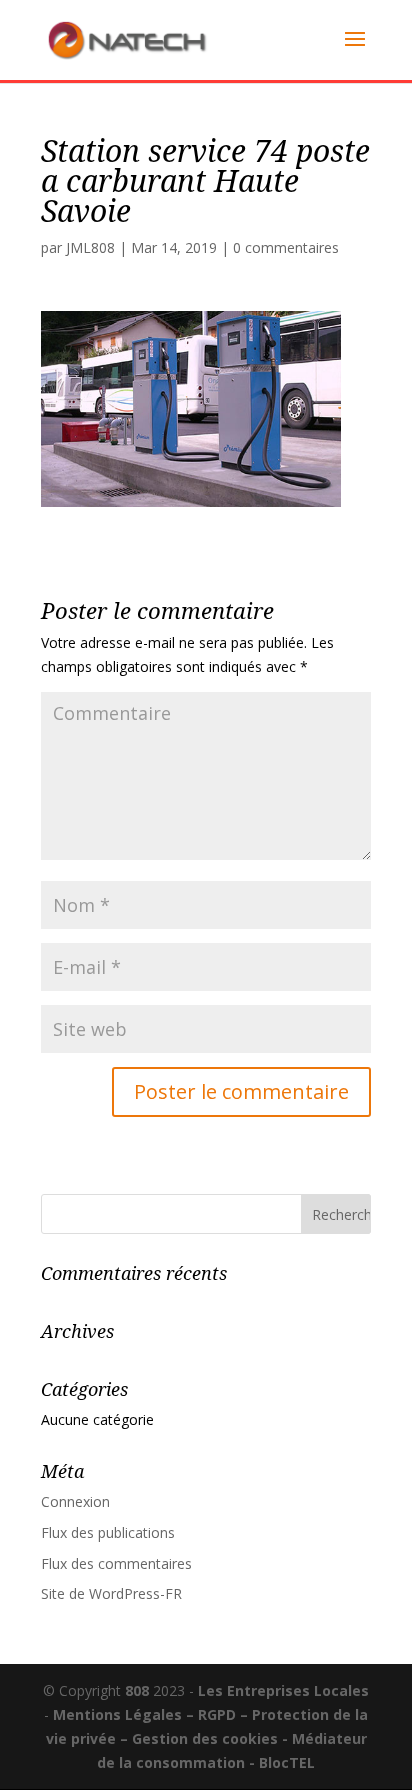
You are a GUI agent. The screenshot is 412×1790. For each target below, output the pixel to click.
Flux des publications (108, 1532)
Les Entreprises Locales (283, 1690)
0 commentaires (286, 247)
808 (137, 1690)
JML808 (90, 247)
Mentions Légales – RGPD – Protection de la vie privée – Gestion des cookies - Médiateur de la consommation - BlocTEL (207, 1738)
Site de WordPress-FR (111, 1593)
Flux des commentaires (116, 1563)
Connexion (75, 1501)
